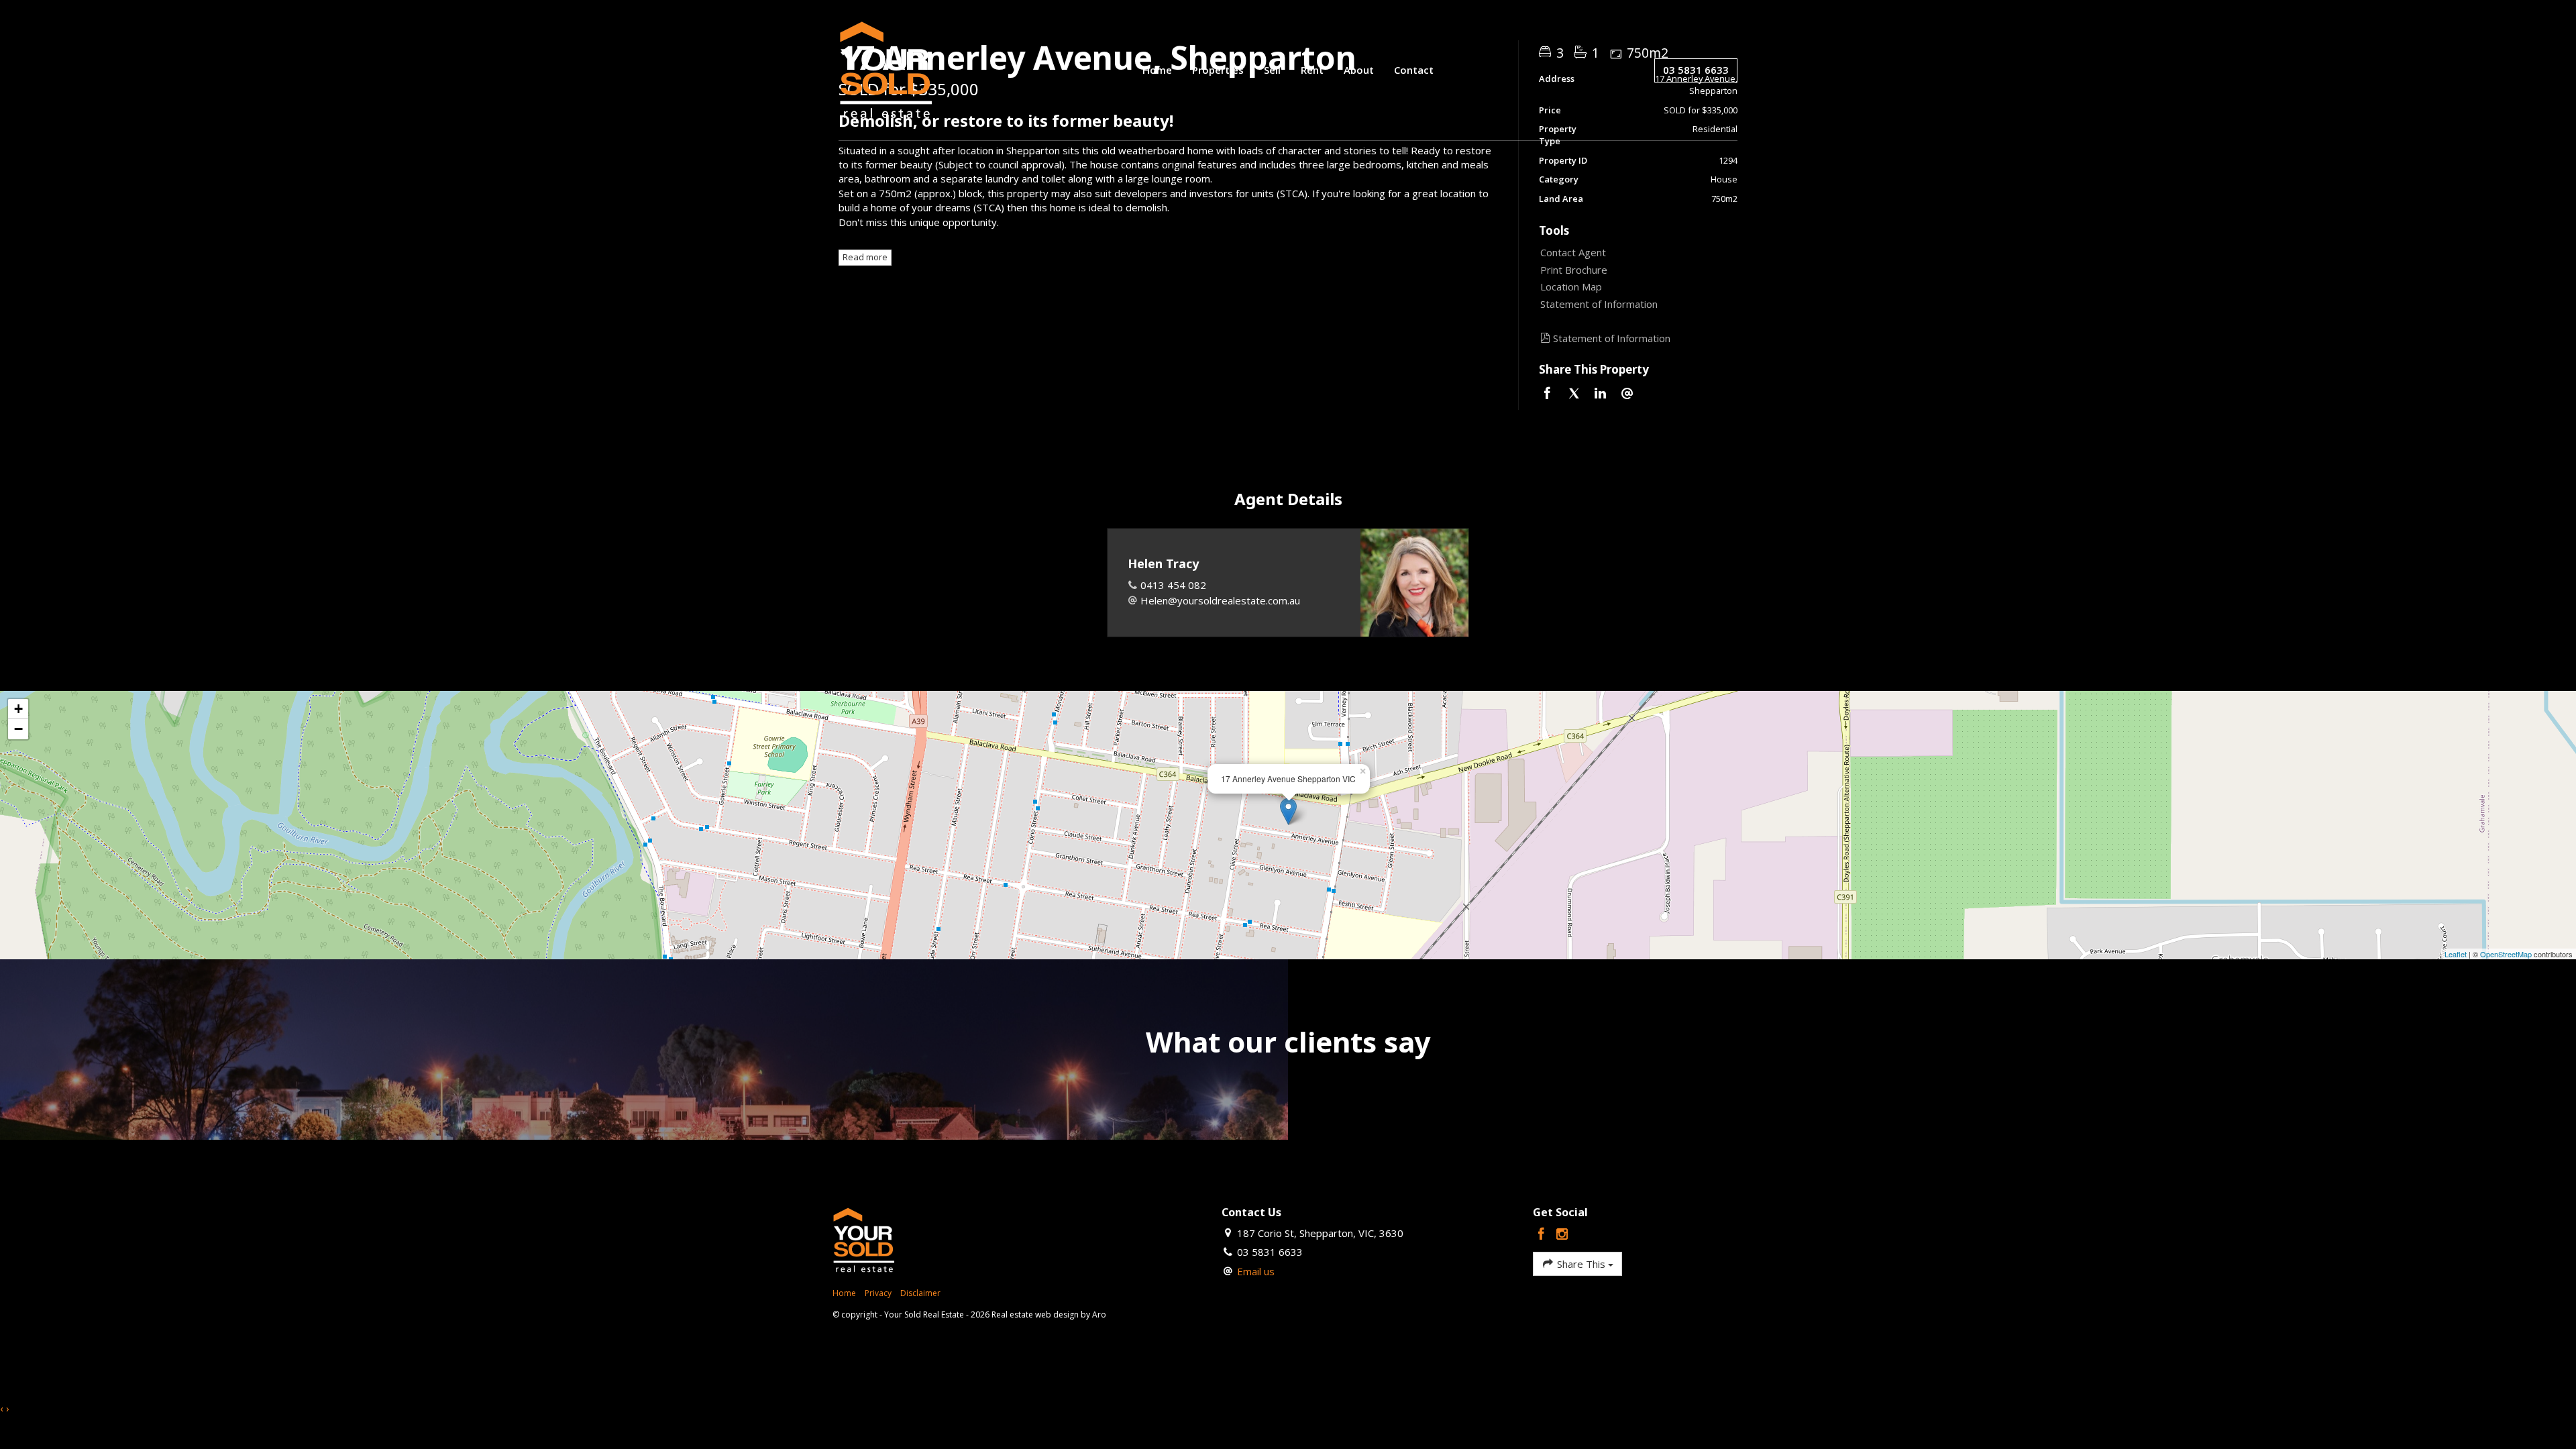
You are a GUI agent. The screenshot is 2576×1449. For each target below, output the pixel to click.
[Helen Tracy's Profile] (1414, 583)
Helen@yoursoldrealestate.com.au (1220, 600)
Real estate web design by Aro (1049, 1314)
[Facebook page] (1543, 1235)
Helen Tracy (1163, 563)
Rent (1312, 70)
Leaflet (2456, 954)
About (1359, 70)
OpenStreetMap (2506, 954)
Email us (1256, 1271)
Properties (1218, 70)
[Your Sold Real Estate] (886, 69)
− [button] (18, 729)
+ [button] (18, 709)
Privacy (878, 1293)
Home (1157, 70)
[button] (1635, 270)
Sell (1272, 70)
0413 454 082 (1173, 585)
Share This (1581, 1264)
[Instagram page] (1562, 1235)
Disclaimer (920, 1293)
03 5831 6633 (1696, 70)
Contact (1414, 70)
